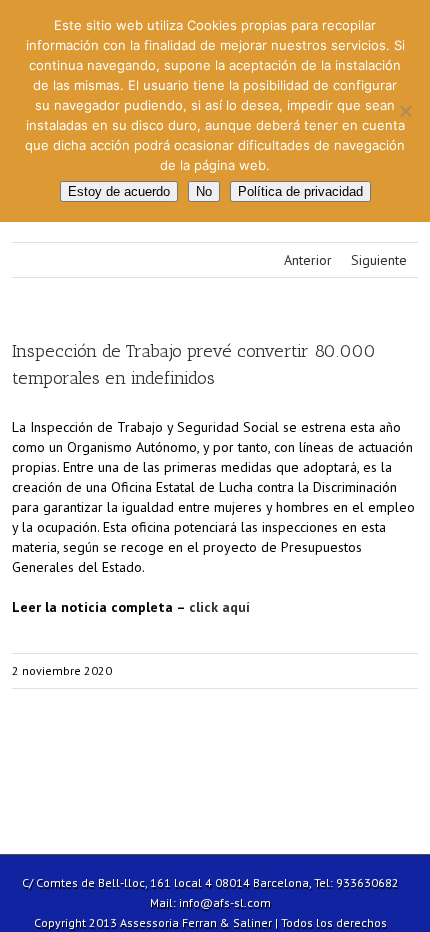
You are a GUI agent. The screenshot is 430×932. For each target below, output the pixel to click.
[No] (405, 111)
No (204, 191)
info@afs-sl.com (225, 902)
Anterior (308, 260)
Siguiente (379, 260)
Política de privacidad (300, 191)
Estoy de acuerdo (119, 191)
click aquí (219, 607)
